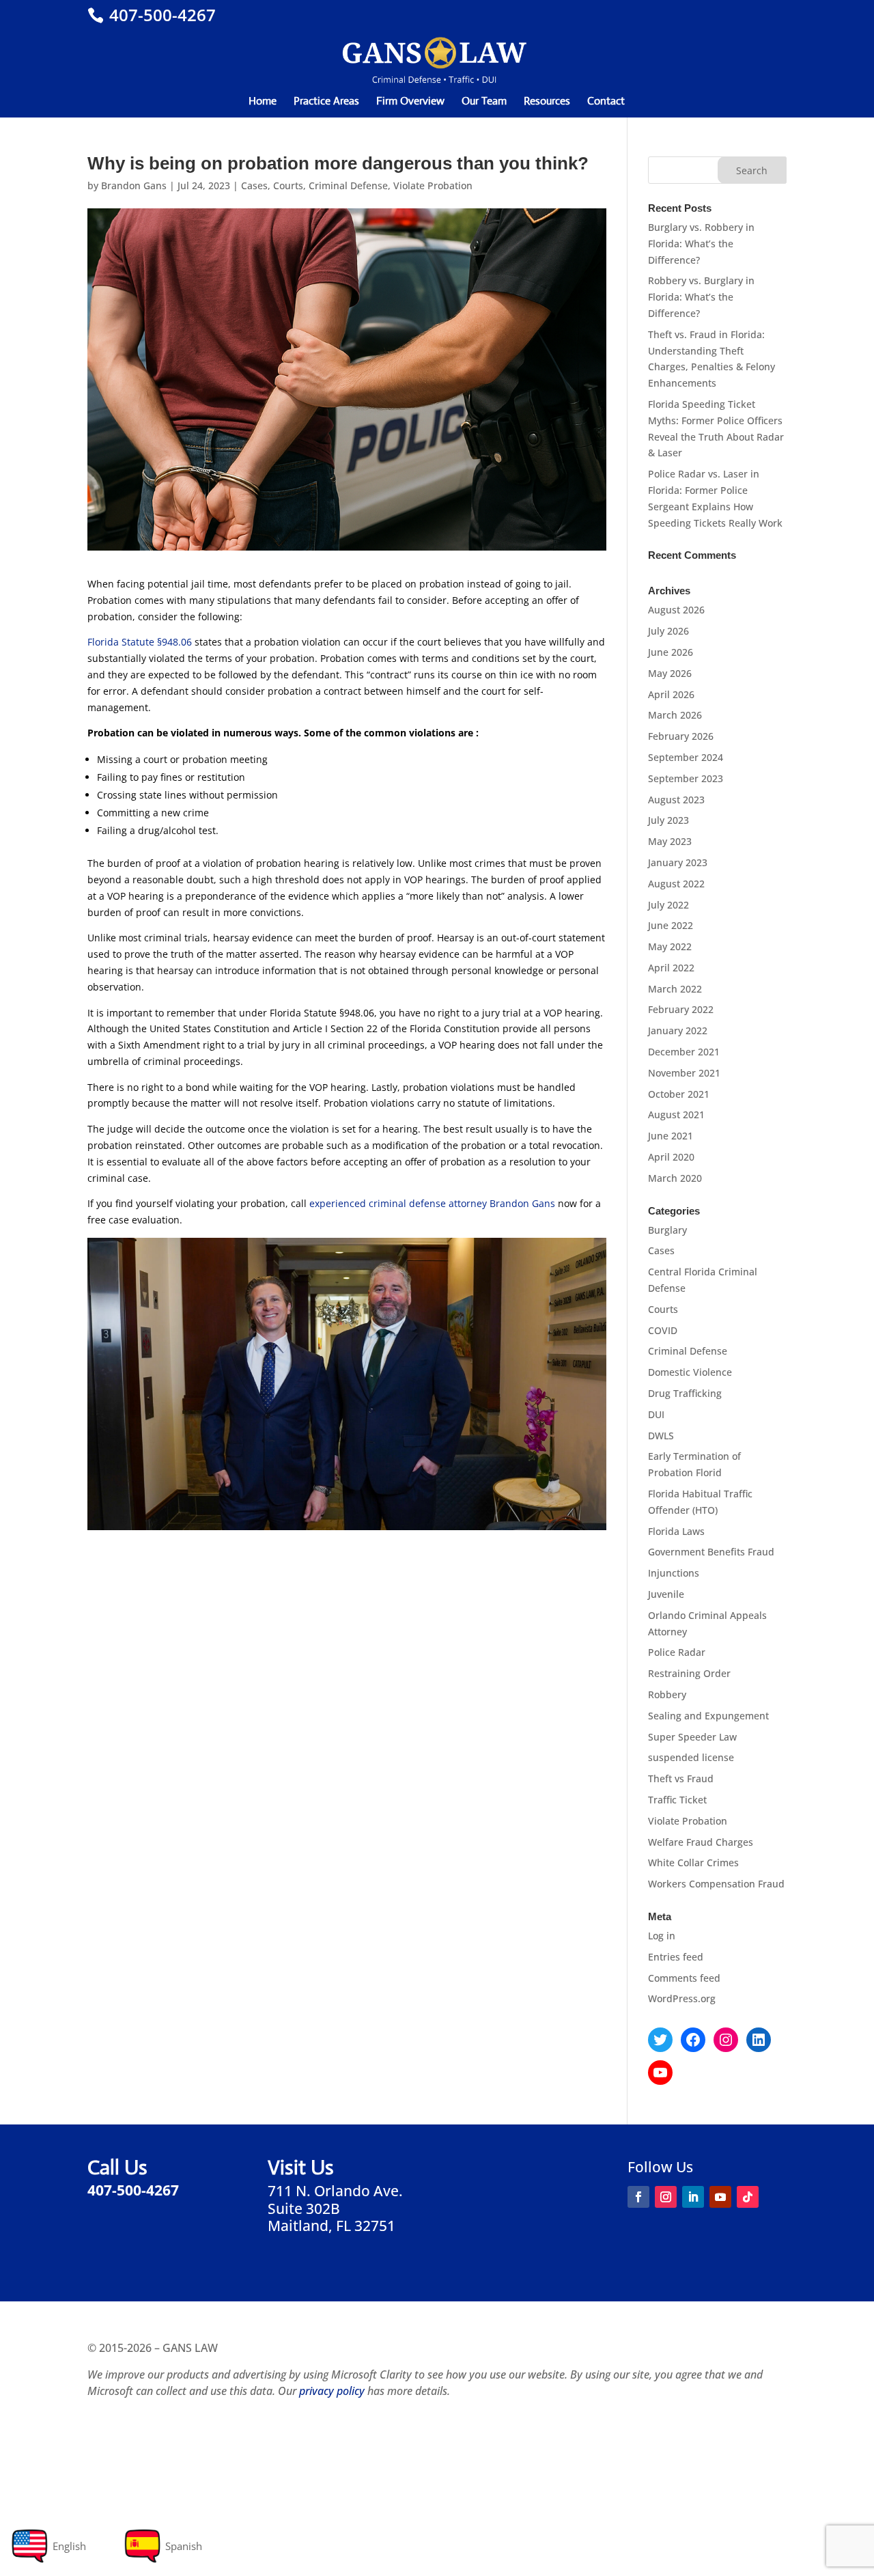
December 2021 (684, 1052)
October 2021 (679, 1094)
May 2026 (670, 673)
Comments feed (684, 1978)
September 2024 (686, 757)
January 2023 (678, 862)
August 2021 (676, 1114)
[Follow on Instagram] (666, 2197)
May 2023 (670, 841)
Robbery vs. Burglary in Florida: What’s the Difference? (701, 297)
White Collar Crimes (693, 1862)
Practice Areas (326, 102)
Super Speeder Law (692, 1737)
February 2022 (681, 1009)
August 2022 (676, 884)
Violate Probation (433, 185)
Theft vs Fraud (681, 1778)
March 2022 (675, 989)
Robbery (667, 1694)
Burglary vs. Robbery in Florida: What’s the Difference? (701, 244)
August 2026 (676, 610)
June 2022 (671, 925)
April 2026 (671, 694)
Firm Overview (410, 102)
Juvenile (666, 1594)
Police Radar (677, 1652)
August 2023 (676, 800)
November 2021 (684, 1073)
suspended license (691, 1757)
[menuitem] (48, 2546)
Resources (547, 102)
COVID (663, 1330)
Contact (606, 102)
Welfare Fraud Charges (701, 1842)
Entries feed (676, 1957)
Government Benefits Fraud (711, 1552)
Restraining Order (689, 1673)
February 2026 (681, 736)
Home (263, 102)
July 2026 (668, 631)
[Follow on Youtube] (720, 2197)
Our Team (484, 102)
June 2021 (671, 1136)
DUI (656, 1414)
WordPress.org (682, 1998)
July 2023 (668, 820)
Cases (254, 185)
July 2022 (668, 905)
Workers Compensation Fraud (716, 1884)
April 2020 (671, 1157)
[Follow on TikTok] (748, 2197)
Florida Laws (676, 1531)
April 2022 (671, 968)
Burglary (667, 1230)
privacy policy (332, 2391)
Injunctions (674, 1573)
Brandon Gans (134, 185)
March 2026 (675, 715)
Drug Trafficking (685, 1393)
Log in (662, 1936)
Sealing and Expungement (708, 1716)
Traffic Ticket (677, 1800)
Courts (288, 185)
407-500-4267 (160, 15)
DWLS (661, 1436)
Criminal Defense (348, 185)
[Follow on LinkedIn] (693, 2197)
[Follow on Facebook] (638, 2197)
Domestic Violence (690, 1372)
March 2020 (675, 1178)
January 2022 (678, 1030)
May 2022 (670, 946)
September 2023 (686, 778)
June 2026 (671, 652)
